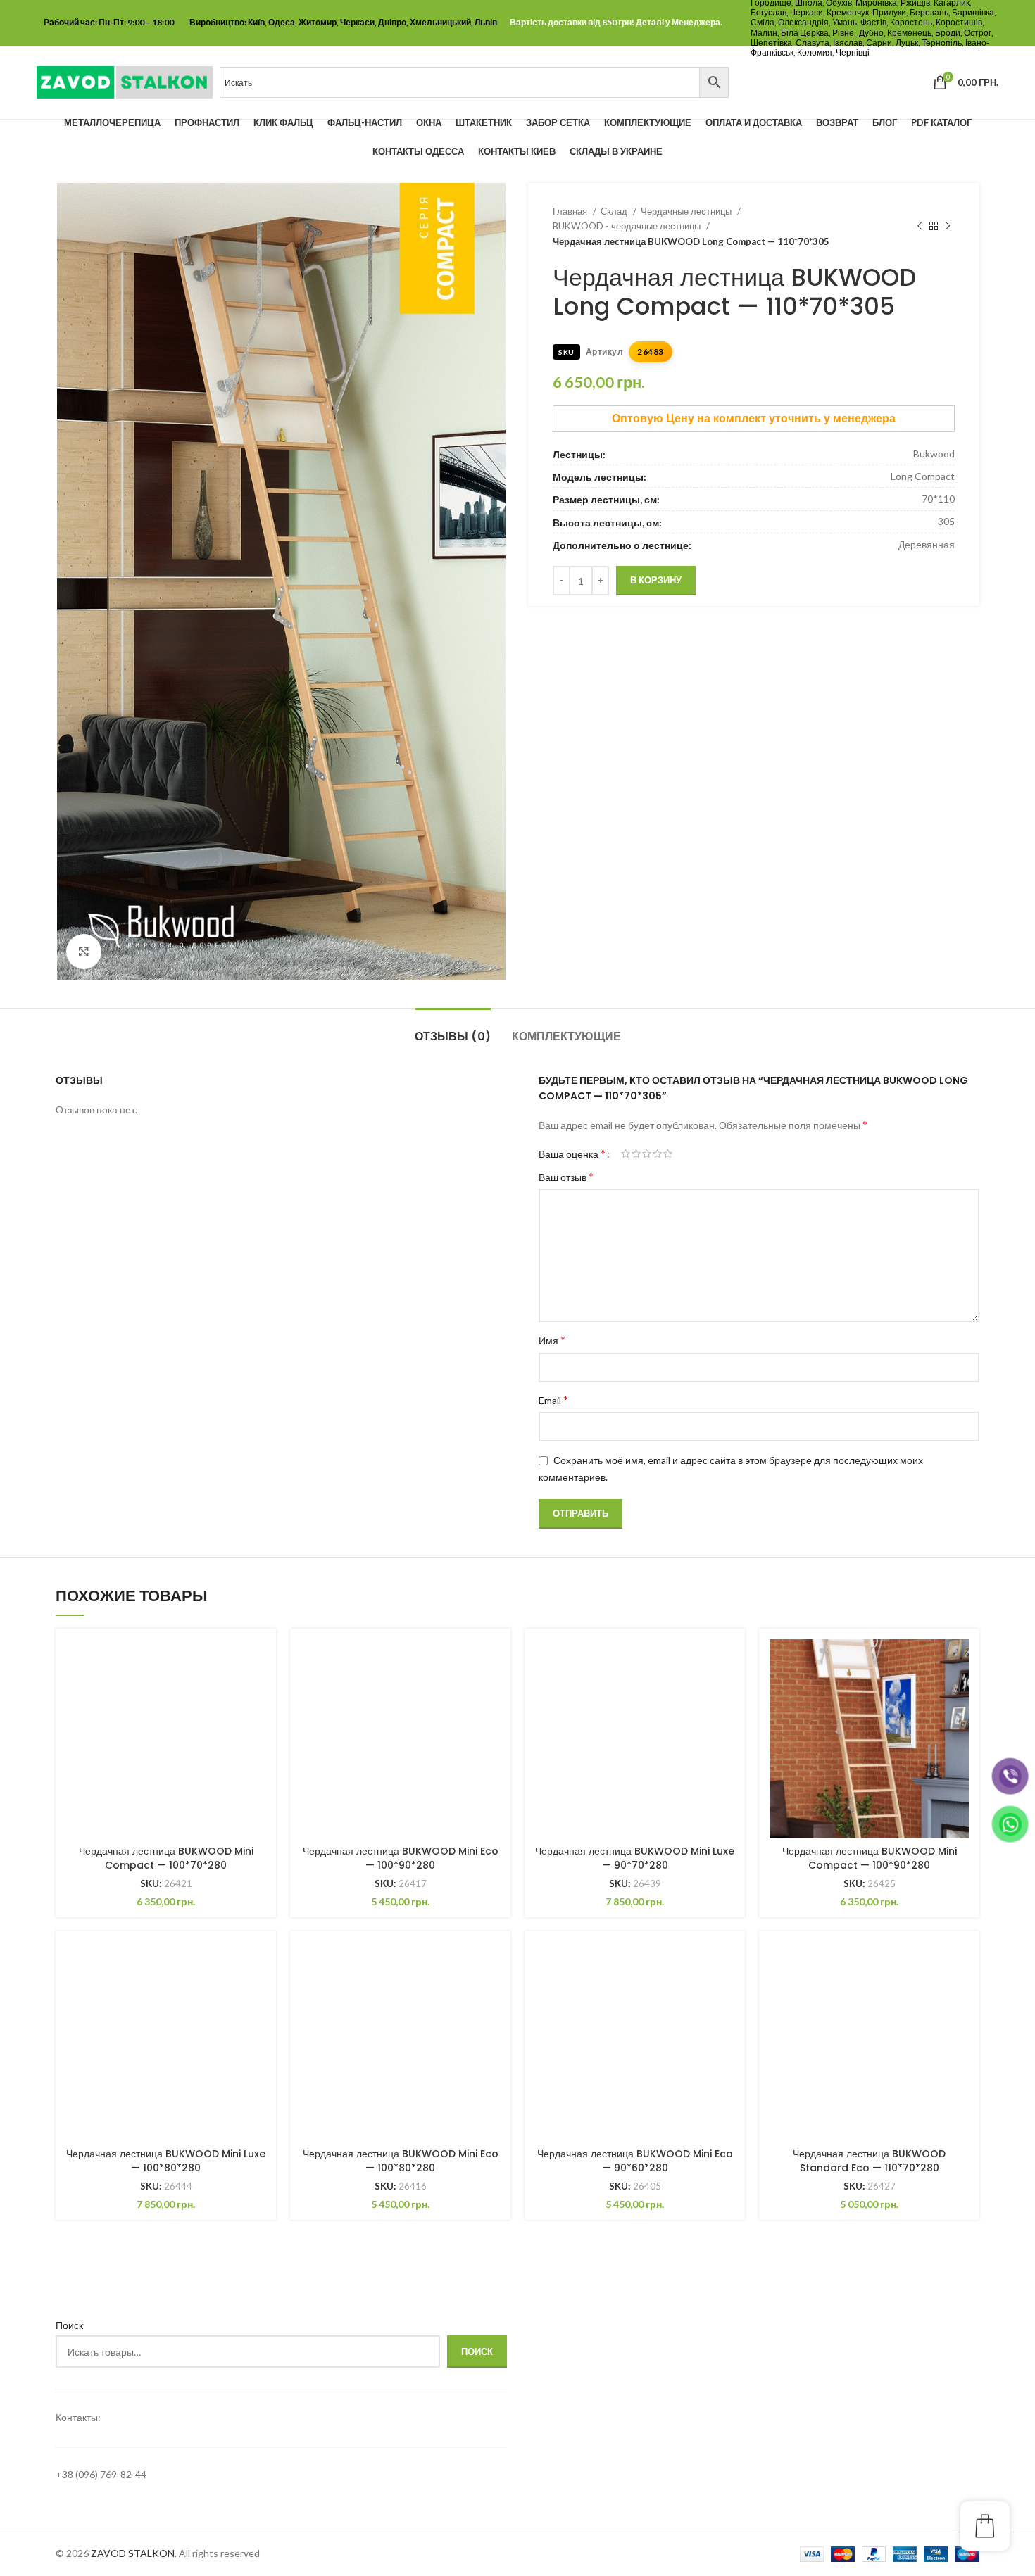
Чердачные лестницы (687, 211)
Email (553, 1400)
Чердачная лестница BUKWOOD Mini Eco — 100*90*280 (401, 1858)
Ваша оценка (572, 1154)
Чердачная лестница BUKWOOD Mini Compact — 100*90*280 (870, 1858)
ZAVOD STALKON (133, 2553)
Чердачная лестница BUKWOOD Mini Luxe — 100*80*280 (166, 2161)
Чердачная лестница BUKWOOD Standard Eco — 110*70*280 (869, 2161)
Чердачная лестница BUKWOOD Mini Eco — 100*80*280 (401, 2161)
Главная (571, 211)
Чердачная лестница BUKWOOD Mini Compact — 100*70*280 (166, 1858)
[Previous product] (920, 227)
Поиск (69, 2325)
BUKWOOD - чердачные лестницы (628, 226)
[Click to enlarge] (84, 952)
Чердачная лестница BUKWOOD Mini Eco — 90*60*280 (635, 2161)
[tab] (453, 1029)
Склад (615, 211)
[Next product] (948, 227)
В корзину (656, 580)
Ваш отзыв (566, 1176)
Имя (552, 1340)
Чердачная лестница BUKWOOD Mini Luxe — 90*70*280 (635, 1858)
